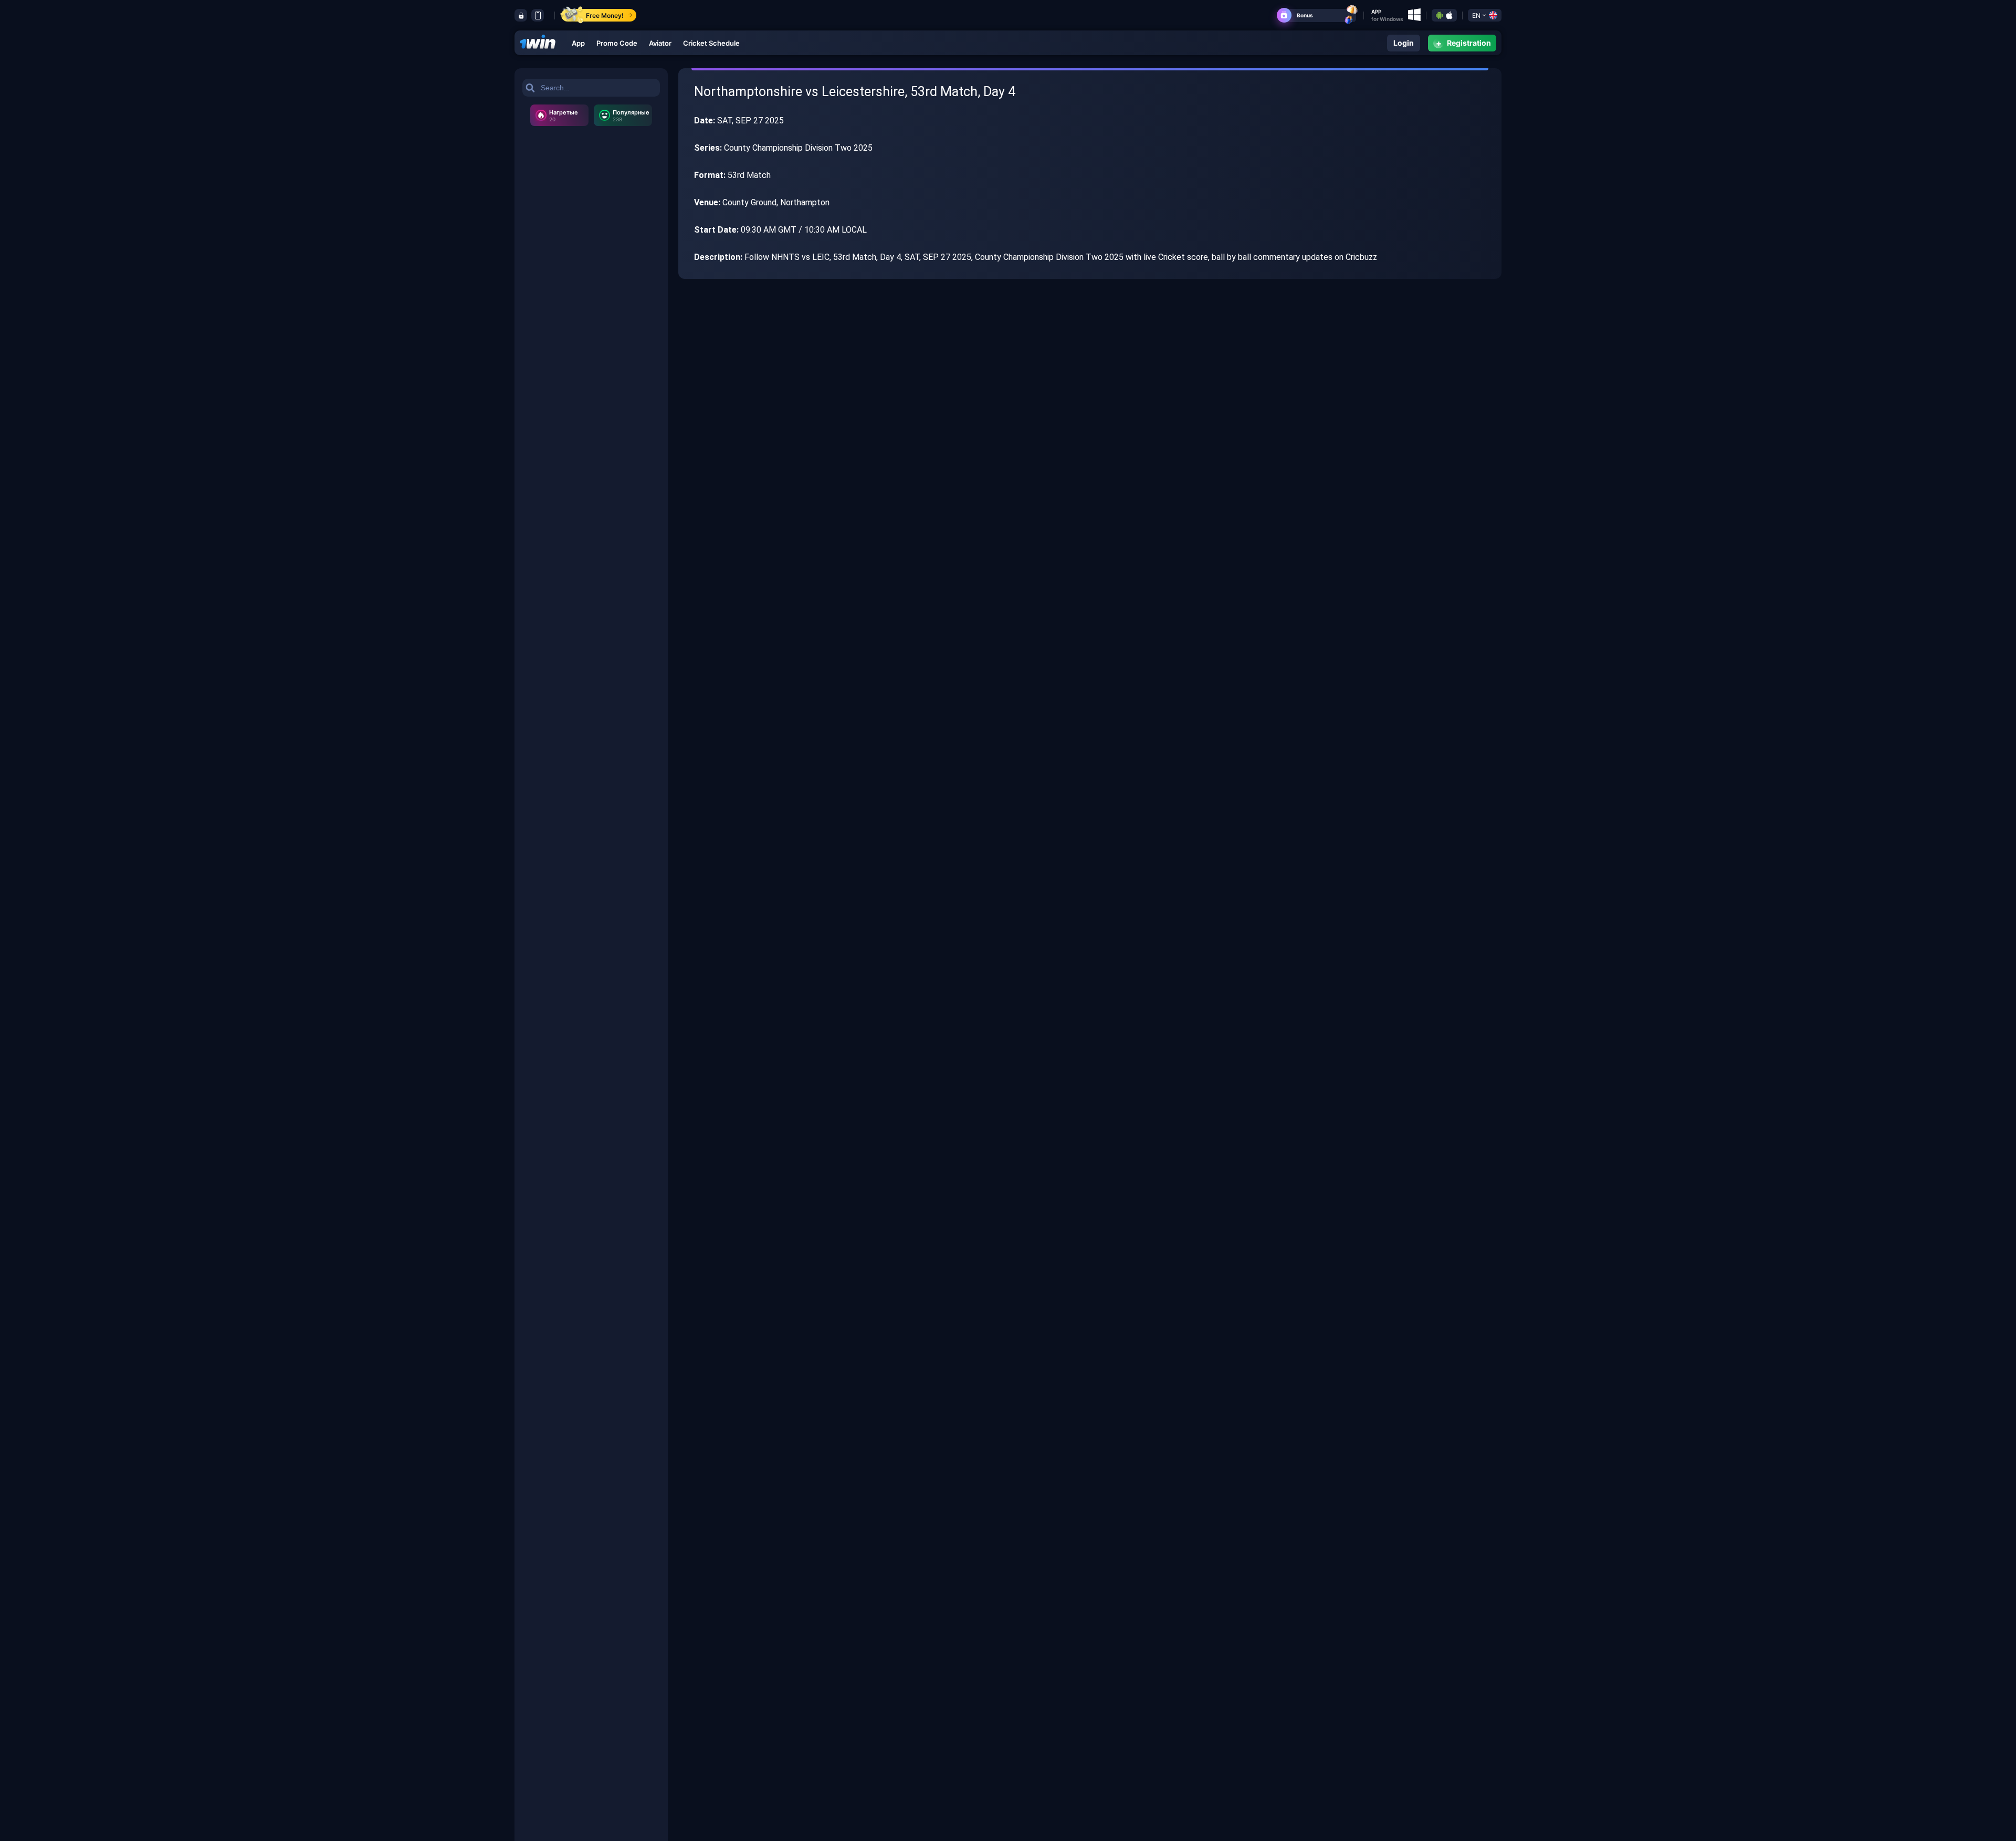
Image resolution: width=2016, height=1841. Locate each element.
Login (1404, 43)
